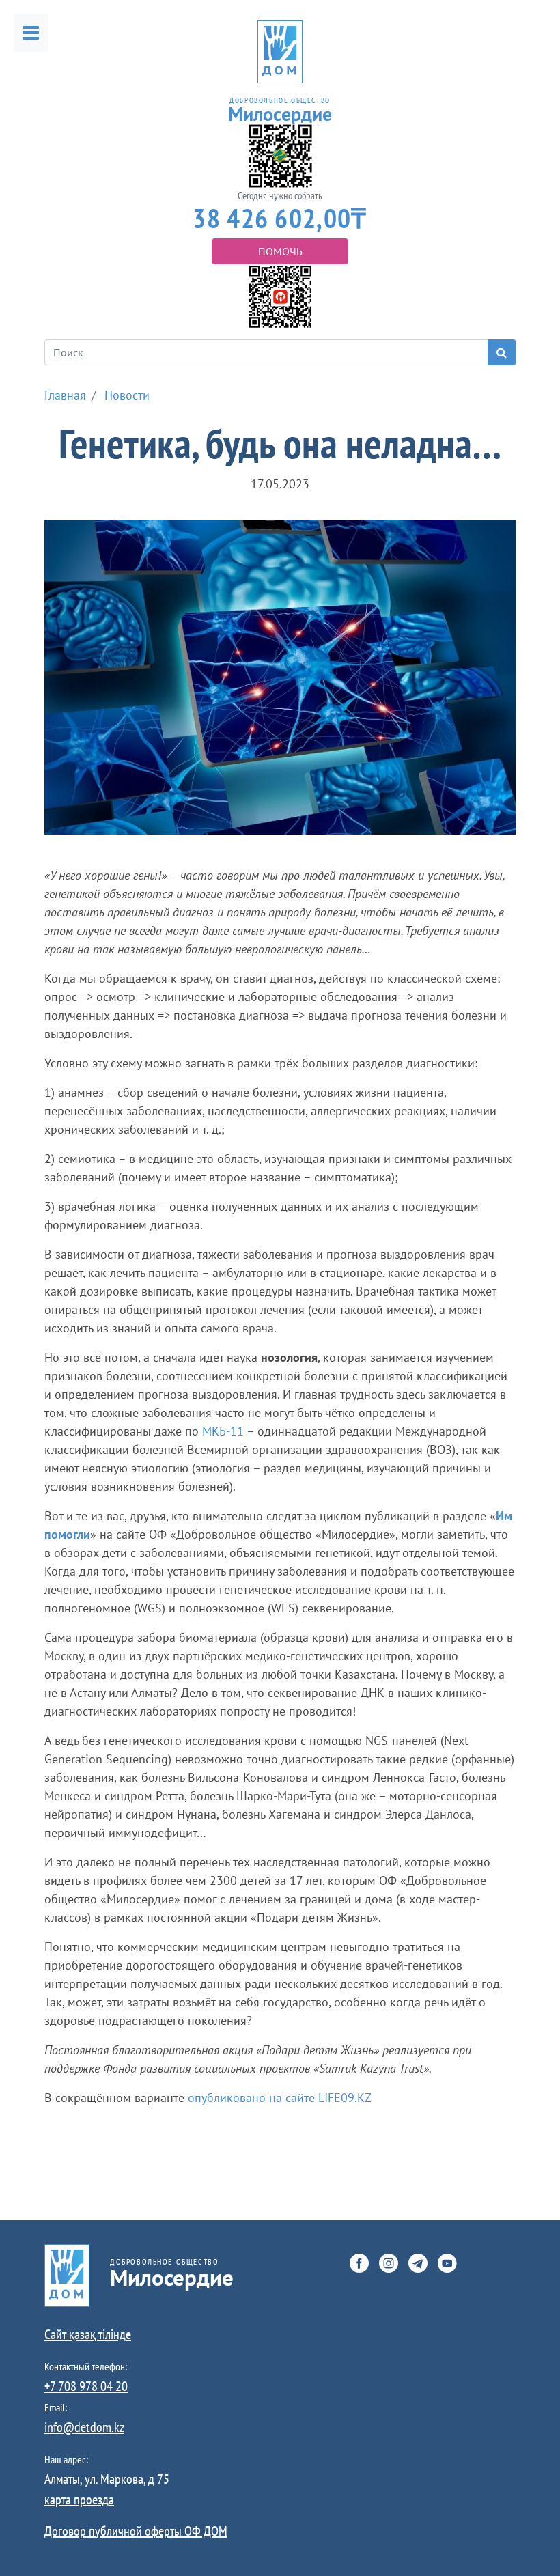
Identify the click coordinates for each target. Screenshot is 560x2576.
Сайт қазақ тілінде (88, 2334)
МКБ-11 (223, 1431)
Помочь (280, 251)
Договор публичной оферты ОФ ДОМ (136, 2531)
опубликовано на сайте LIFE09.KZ (280, 2098)
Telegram (418, 2263)
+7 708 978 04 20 (86, 2386)
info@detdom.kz (84, 2427)
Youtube (447, 2263)
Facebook (359, 2263)
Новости (127, 395)
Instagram (389, 2263)
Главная (65, 395)
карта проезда (79, 2500)
